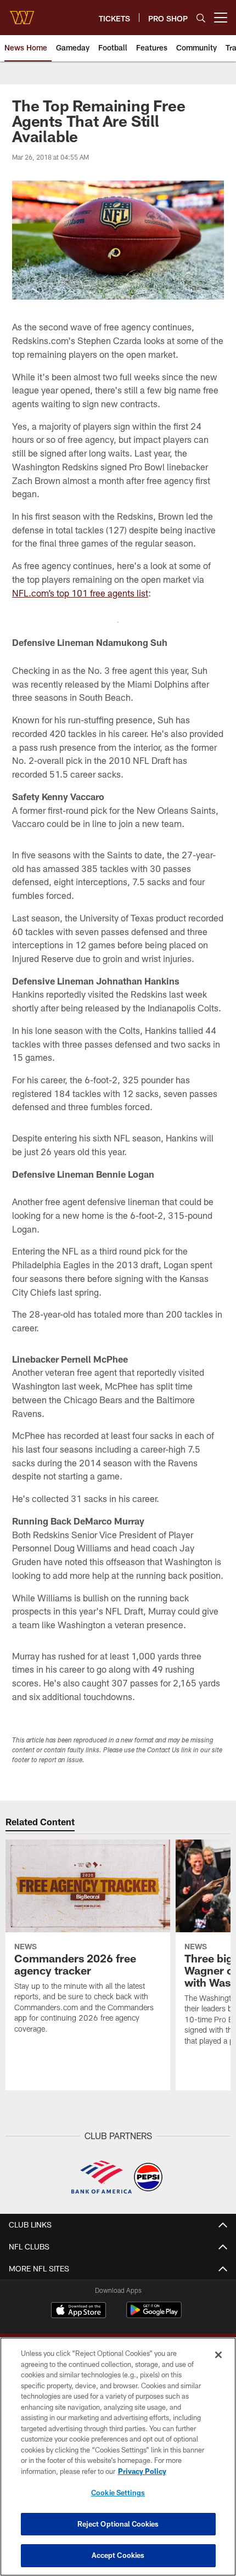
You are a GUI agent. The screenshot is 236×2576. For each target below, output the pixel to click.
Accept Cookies (118, 2555)
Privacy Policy (142, 2471)
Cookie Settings (118, 2493)
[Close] (218, 2355)
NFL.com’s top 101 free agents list (80, 593)
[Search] (201, 18)
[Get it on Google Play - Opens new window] (154, 2316)
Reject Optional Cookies (118, 2524)
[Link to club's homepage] (22, 13)
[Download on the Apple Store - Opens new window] (78, 2311)
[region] (118, 2457)
